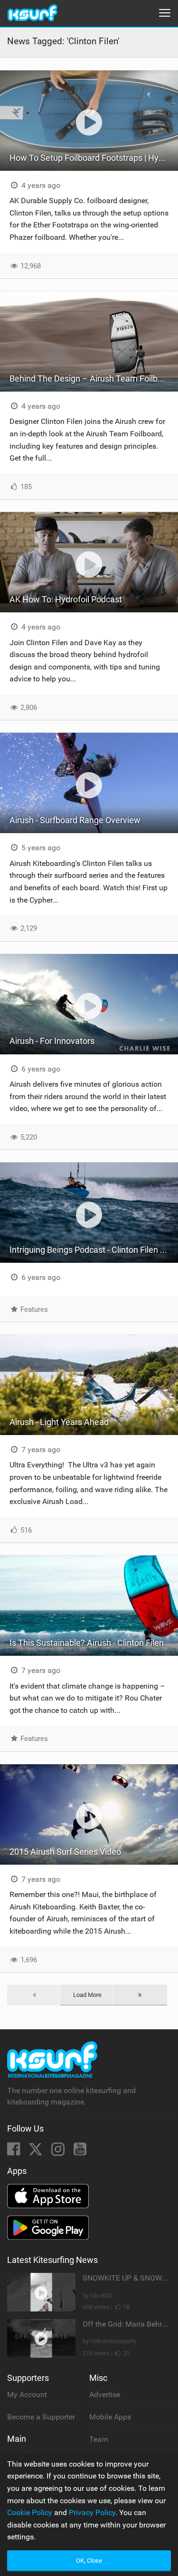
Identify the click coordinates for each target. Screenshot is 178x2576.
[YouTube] (80, 2152)
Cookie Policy (30, 2512)
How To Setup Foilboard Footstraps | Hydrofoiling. (94, 158)
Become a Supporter (41, 2417)
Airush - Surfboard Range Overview (75, 820)
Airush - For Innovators (52, 1041)
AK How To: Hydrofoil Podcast (66, 599)
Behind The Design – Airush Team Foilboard (92, 379)
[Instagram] (59, 2152)
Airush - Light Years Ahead (59, 1422)
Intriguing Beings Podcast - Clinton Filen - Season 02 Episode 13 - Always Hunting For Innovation (94, 1250)
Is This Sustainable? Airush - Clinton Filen (87, 1643)
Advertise (105, 2394)
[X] (37, 2152)
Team (99, 2439)
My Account (27, 2394)
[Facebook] (14, 2152)
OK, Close (89, 2561)
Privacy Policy (92, 2512)
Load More (87, 1995)
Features (33, 1309)
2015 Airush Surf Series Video (65, 1852)
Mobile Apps (110, 2417)
